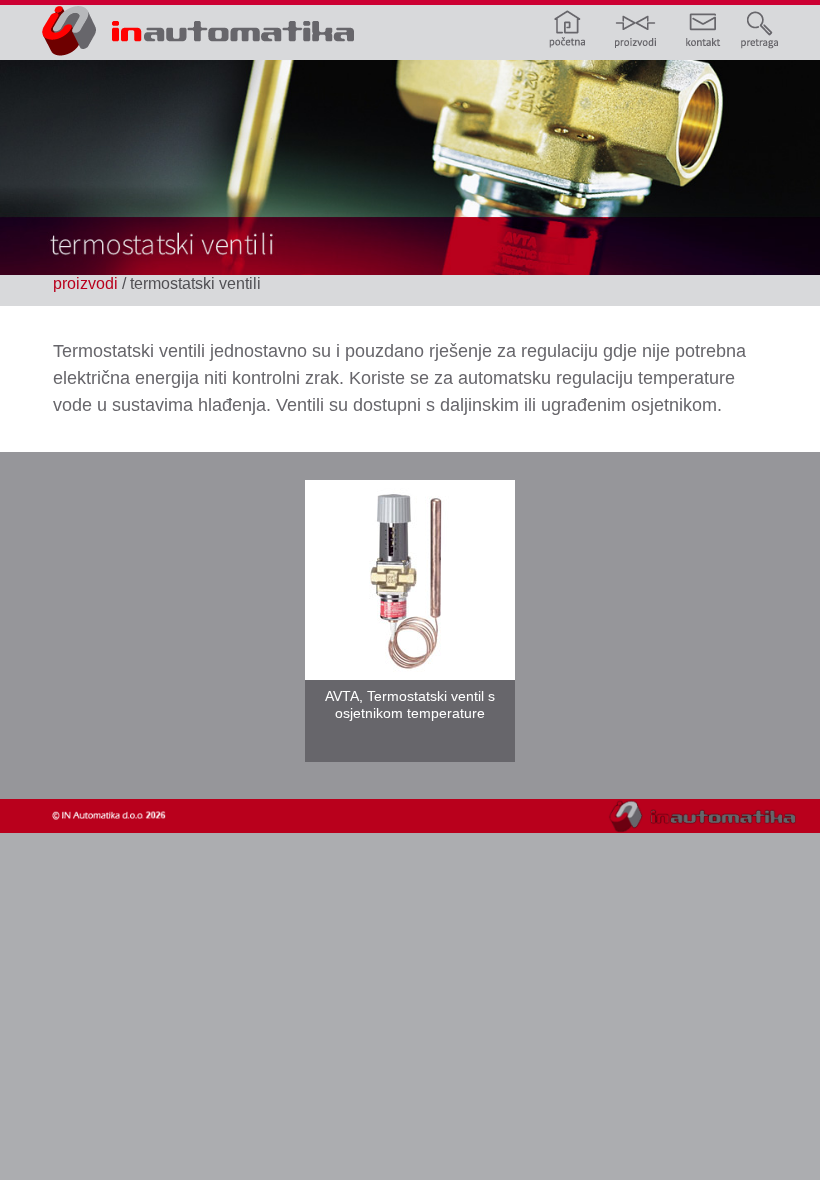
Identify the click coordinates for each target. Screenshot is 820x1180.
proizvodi (85, 283)
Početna (576, 27)
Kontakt (692, 27)
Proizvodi (634, 27)
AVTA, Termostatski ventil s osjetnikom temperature (410, 704)
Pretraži (750, 27)
